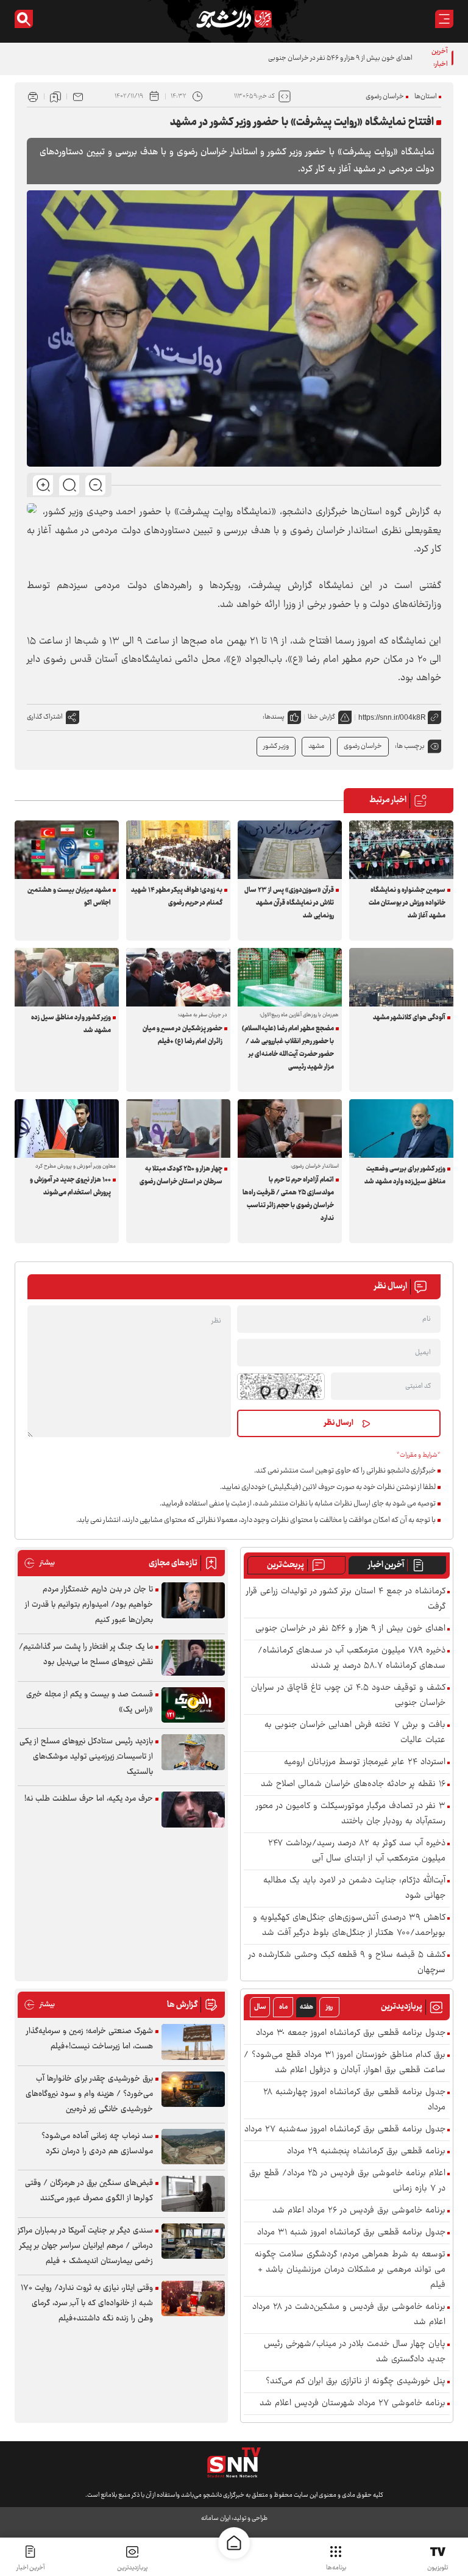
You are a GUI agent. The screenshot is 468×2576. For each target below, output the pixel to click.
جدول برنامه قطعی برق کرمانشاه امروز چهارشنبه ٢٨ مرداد (354, 2100)
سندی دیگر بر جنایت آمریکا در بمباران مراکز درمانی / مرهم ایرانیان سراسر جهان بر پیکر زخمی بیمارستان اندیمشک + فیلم (85, 2246)
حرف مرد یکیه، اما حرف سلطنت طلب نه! (89, 1799)
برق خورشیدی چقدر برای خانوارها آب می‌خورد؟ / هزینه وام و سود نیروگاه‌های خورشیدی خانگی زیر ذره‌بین (89, 2094)
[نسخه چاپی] (33, 96)
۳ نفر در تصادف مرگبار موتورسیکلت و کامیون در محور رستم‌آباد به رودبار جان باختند (351, 1814)
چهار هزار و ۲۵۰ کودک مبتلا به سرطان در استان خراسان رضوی (181, 1175)
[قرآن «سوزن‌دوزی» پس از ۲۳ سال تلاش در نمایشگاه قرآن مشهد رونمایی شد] (290, 850)
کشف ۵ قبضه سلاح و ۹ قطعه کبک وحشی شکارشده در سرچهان (347, 1963)
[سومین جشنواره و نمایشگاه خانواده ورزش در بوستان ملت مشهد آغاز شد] (401, 850)
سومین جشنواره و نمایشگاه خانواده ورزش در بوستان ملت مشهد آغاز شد (407, 903)
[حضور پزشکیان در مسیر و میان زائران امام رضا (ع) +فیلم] (178, 977)
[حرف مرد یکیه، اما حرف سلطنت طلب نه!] (193, 1810)
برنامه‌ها (336, 2568)
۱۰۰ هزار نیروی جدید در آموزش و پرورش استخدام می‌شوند (70, 1186)
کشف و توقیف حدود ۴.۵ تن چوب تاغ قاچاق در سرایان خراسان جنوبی (348, 1696)
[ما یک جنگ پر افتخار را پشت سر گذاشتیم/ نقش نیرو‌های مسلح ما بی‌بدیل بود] (193, 1658)
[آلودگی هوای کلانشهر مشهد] (401, 977)
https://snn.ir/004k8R (392, 717)
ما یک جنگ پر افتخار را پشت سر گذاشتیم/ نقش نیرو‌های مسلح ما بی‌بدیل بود (86, 1655)
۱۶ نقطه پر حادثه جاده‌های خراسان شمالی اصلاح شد (353, 1785)
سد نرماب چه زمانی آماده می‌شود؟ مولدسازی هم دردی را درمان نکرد (97, 2144)
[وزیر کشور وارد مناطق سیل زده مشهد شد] (67, 977)
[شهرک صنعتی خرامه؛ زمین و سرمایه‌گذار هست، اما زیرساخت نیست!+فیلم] (193, 2042)
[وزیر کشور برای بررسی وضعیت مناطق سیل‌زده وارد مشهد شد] (401, 1128)
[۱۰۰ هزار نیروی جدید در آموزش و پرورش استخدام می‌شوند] (67, 1128)
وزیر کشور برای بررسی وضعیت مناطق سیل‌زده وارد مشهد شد (405, 1175)
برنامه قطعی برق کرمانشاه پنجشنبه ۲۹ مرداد (366, 2152)
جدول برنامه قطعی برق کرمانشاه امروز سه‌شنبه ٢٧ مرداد (345, 2130)
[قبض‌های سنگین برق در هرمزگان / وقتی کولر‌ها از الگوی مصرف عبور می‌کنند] (193, 2194)
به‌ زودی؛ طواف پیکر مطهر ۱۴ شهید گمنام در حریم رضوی (177, 897)
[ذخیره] (55, 96)
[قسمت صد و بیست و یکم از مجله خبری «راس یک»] (193, 1705)
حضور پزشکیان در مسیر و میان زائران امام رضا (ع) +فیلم (183, 1035)
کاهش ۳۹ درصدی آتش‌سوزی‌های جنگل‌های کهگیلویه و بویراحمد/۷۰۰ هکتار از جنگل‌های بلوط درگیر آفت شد (349, 1926)
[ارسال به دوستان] (78, 96)
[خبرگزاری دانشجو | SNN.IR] (234, 19)
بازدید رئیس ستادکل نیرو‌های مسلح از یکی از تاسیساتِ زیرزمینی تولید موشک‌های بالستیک (86, 1757)
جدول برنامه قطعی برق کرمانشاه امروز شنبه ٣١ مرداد (351, 2233)
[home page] (234, 2543)
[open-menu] (444, 19)
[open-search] (24, 19)
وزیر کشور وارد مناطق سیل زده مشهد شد (71, 1024)
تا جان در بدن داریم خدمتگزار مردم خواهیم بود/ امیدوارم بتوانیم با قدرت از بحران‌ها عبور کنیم (89, 1605)
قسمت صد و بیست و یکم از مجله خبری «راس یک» (90, 1702)
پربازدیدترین (132, 2568)
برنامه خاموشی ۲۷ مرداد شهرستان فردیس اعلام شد (353, 2404)
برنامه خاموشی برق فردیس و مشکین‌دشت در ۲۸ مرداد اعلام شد (349, 2315)
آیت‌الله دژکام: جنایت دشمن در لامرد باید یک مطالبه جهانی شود (354, 1889)
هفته (307, 2007)
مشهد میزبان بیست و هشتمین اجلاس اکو (69, 897)
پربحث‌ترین (285, 1565)
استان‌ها (426, 97)
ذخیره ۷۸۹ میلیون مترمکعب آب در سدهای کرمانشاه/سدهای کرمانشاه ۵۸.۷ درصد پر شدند (352, 1659)
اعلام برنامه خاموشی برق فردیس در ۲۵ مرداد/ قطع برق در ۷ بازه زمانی (347, 2181)
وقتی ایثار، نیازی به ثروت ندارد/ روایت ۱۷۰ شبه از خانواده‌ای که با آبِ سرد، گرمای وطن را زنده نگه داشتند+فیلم (87, 2303)
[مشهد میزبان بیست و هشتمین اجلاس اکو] (67, 850)
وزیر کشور (276, 746)
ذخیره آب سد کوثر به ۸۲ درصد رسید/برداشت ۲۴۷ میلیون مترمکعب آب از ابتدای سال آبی (357, 1851)
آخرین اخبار (386, 1565)
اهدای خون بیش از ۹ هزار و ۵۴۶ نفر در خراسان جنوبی (350, 1629)
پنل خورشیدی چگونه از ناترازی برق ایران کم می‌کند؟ (356, 2382)
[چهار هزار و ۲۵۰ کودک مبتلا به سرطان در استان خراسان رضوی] (178, 1128)
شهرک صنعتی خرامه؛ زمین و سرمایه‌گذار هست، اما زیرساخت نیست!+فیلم (90, 2039)
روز (329, 2007)
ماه (283, 2007)
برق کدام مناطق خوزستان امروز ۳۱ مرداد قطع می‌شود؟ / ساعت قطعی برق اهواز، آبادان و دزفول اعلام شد (345, 2063)
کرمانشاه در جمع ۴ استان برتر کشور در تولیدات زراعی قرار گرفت (346, 1599)
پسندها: (274, 717)
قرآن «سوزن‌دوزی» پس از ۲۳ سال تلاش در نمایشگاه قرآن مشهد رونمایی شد (289, 903)
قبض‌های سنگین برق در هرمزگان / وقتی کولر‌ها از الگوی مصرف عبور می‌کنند (89, 2191)
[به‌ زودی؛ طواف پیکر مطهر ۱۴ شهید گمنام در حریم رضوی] (178, 850)
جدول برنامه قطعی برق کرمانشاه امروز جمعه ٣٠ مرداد (351, 2033)
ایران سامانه (216, 2518)
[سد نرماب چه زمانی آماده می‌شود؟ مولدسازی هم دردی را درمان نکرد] (193, 2147)
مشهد (316, 746)
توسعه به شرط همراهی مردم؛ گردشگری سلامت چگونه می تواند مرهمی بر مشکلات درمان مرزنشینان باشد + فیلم (350, 2270)
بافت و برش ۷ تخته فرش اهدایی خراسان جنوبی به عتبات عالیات (355, 1733)
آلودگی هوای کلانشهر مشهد (409, 1018)
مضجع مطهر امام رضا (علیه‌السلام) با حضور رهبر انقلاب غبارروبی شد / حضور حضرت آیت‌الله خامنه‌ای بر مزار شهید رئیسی (288, 1048)
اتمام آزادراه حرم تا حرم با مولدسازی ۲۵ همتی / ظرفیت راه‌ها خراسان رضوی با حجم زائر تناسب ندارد (288, 1199)
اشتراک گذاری (45, 717)
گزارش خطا (321, 717)
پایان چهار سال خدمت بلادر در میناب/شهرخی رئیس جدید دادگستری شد (355, 2352)
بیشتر (39, 1563)
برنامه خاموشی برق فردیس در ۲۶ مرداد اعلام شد (359, 2211)
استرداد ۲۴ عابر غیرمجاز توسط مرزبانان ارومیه (365, 1763)
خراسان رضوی (385, 97)
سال (260, 2007)
